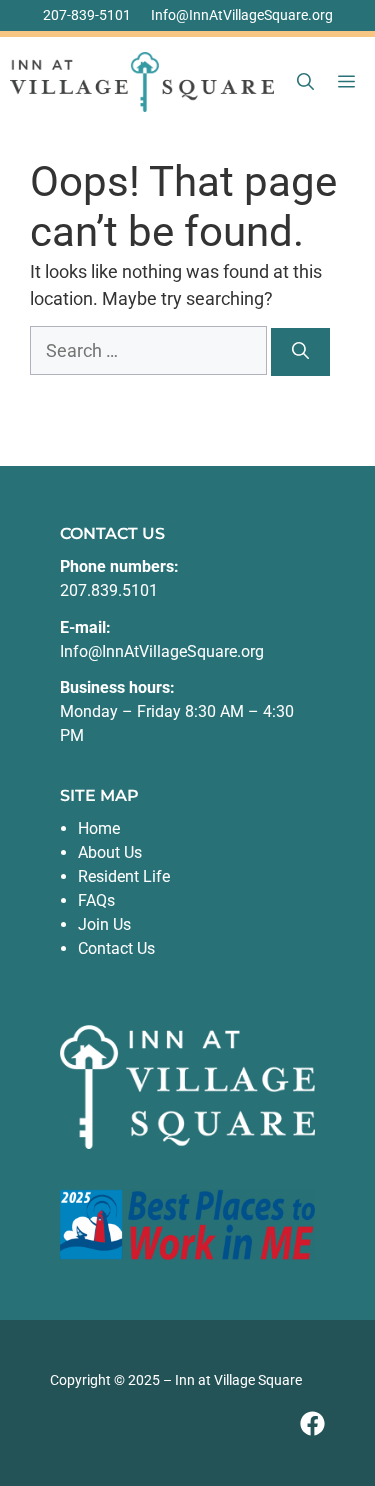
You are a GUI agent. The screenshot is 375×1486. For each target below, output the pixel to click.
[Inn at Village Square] (142, 82)
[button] (305, 82)
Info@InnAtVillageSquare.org (242, 15)
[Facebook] (312, 1423)
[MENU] (350, 82)
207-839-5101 (87, 15)
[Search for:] (150, 350)
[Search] (300, 352)
